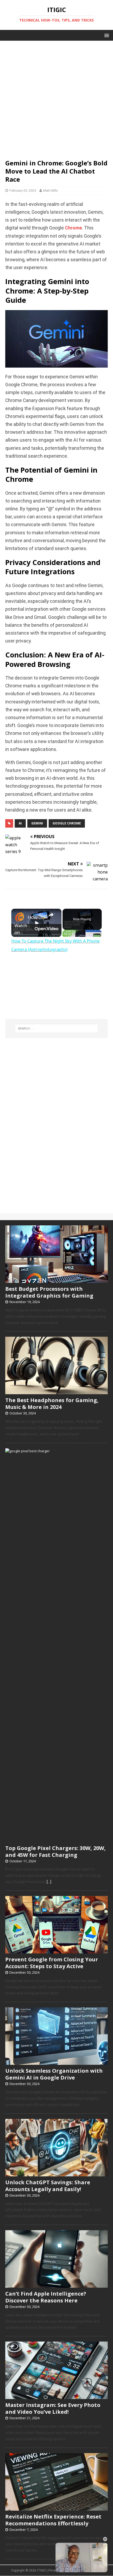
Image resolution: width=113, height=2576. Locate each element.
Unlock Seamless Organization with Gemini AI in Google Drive (54, 2074)
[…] (49, 1882)
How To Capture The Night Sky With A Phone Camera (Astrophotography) (36, 917)
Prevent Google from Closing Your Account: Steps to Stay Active (52, 1963)
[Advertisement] (56, 97)
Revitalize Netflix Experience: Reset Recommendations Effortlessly (53, 2520)
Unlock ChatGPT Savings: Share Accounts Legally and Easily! (48, 2186)
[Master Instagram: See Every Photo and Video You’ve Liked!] (56, 2396)
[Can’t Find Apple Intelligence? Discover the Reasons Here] (56, 2285)
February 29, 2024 (23, 190)
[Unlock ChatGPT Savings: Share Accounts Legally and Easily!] (56, 2173)
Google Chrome (67, 823)
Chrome (73, 228)
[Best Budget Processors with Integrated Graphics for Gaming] (56, 1280)
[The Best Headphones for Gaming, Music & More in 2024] (56, 1392)
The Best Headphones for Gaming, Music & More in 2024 (52, 1404)
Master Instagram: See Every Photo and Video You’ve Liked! (53, 2408)
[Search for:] (57, 1028)
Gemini (37, 823)
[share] (51, 915)
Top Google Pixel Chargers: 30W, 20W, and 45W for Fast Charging (55, 1851)
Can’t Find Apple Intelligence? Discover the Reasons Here (46, 2297)
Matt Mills (50, 190)
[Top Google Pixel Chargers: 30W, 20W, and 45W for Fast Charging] (56, 1839)
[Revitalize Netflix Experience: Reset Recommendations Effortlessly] (56, 2508)
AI (20, 823)
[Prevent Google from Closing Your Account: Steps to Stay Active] (56, 1951)
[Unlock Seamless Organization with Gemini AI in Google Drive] (56, 2062)
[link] (20, 917)
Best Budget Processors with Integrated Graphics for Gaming (49, 1292)
